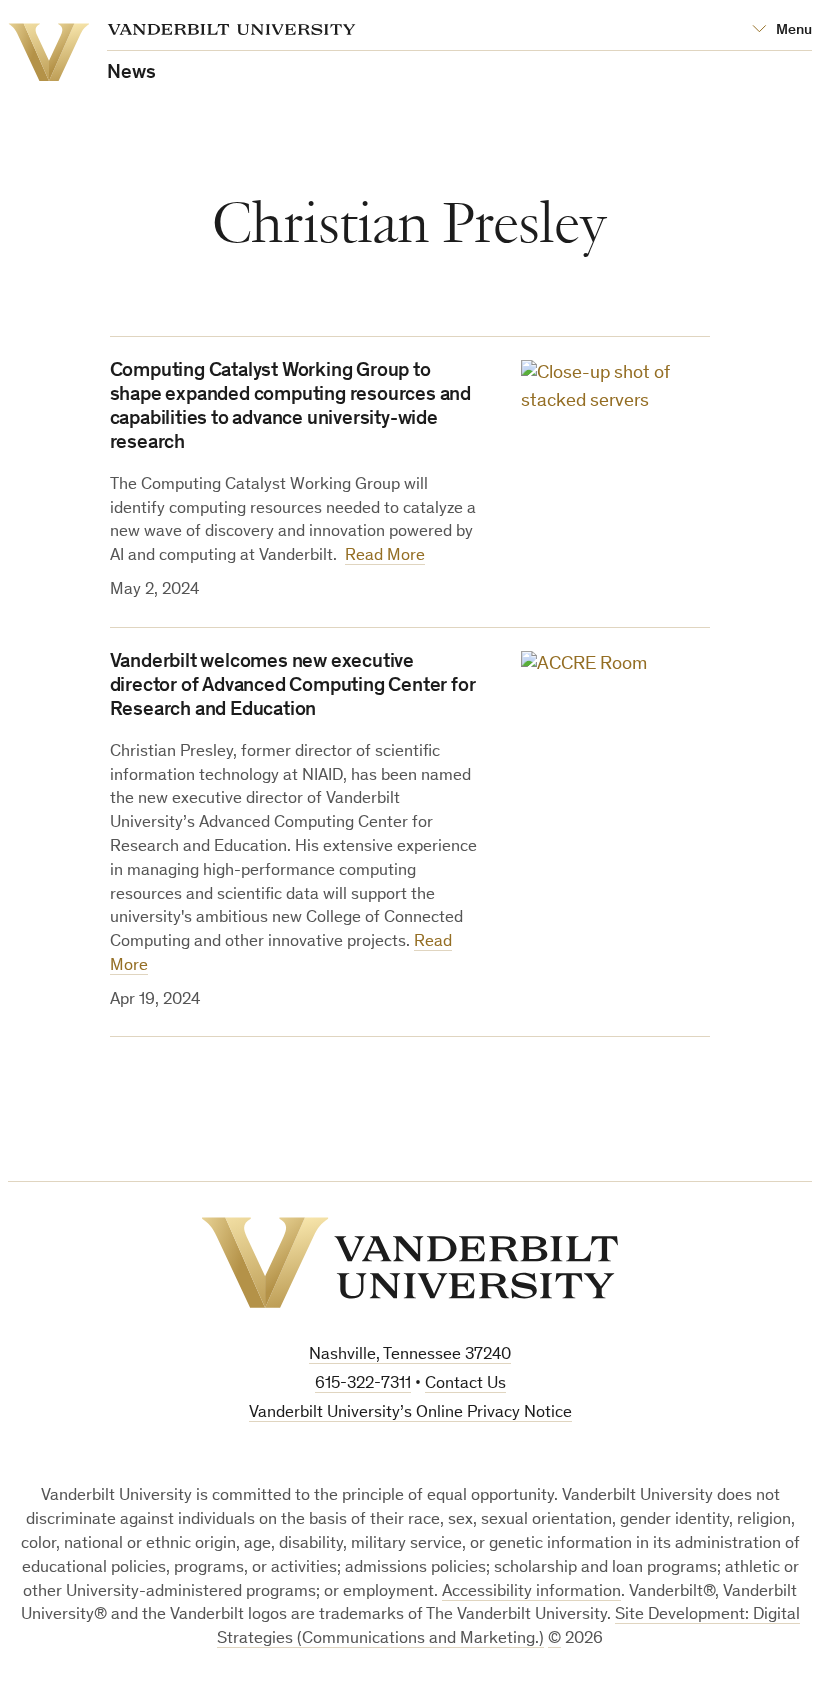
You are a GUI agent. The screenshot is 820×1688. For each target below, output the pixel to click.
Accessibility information (531, 1592)
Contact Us (465, 1384)
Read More (385, 556)
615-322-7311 (363, 1384)
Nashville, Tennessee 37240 (410, 1355)
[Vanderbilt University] (410, 1262)
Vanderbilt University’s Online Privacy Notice (410, 1413)
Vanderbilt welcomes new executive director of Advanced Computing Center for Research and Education (293, 687)
